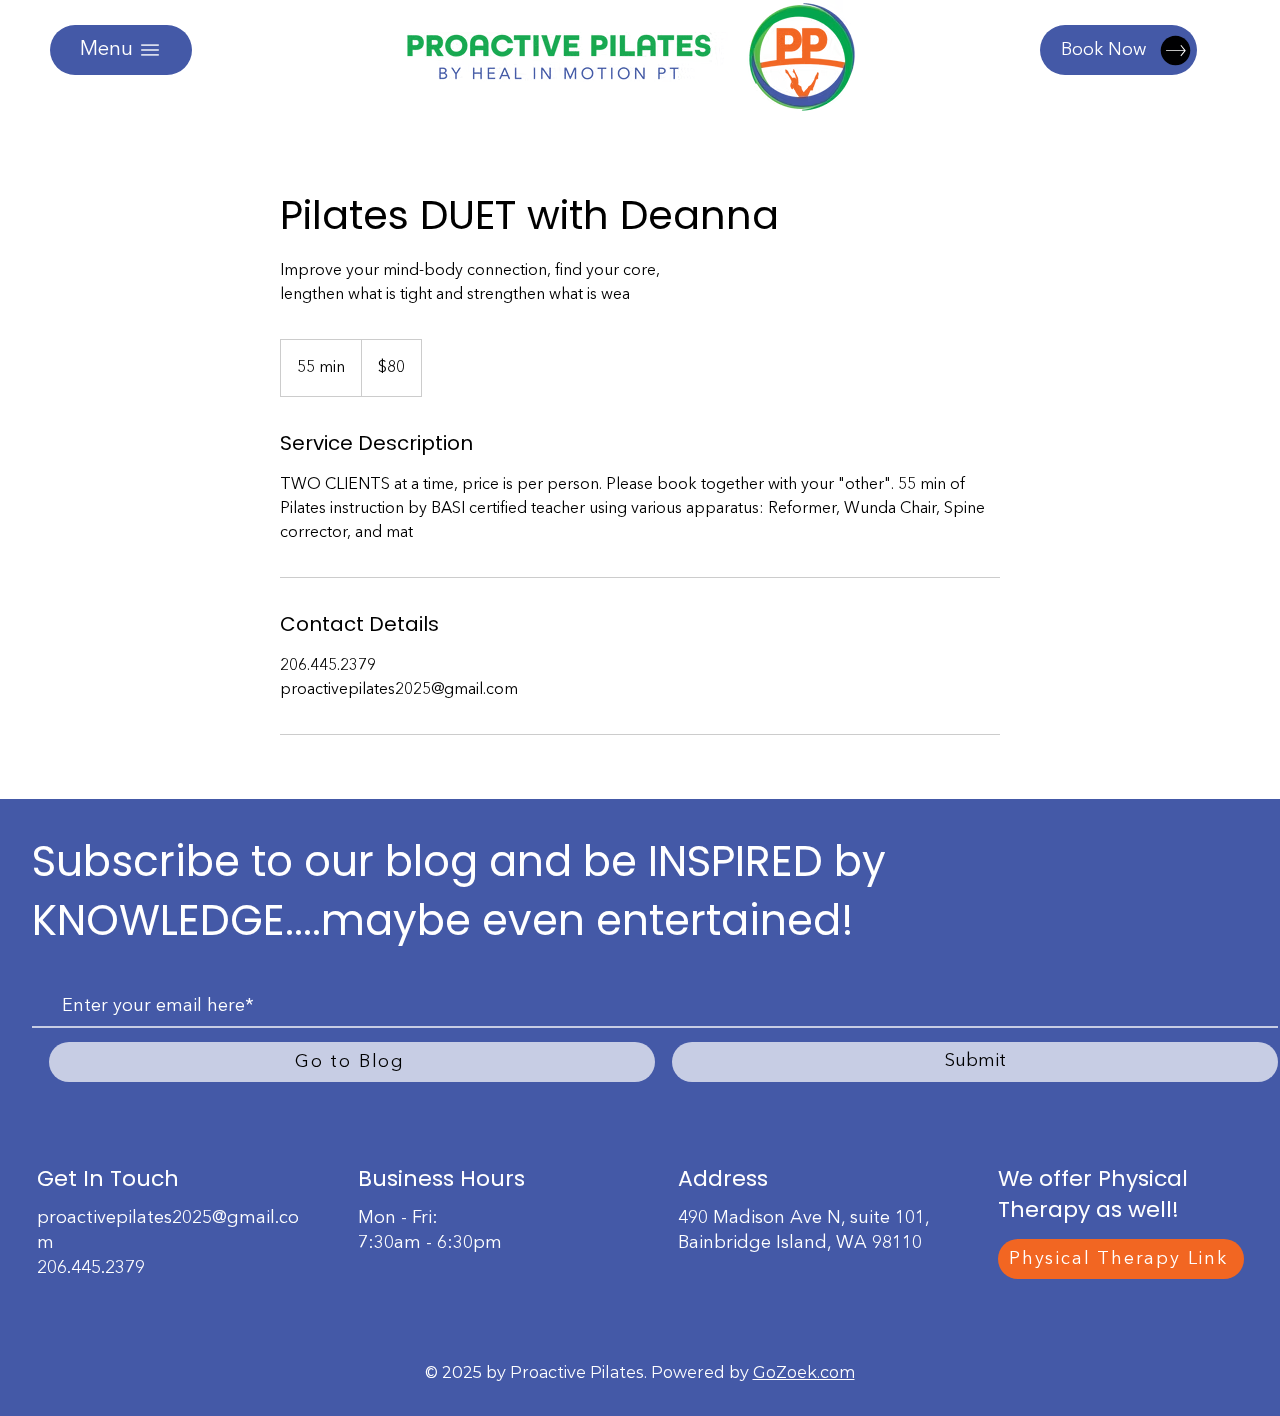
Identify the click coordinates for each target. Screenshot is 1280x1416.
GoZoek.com (804, 1372)
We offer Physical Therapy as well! (1093, 1194)
